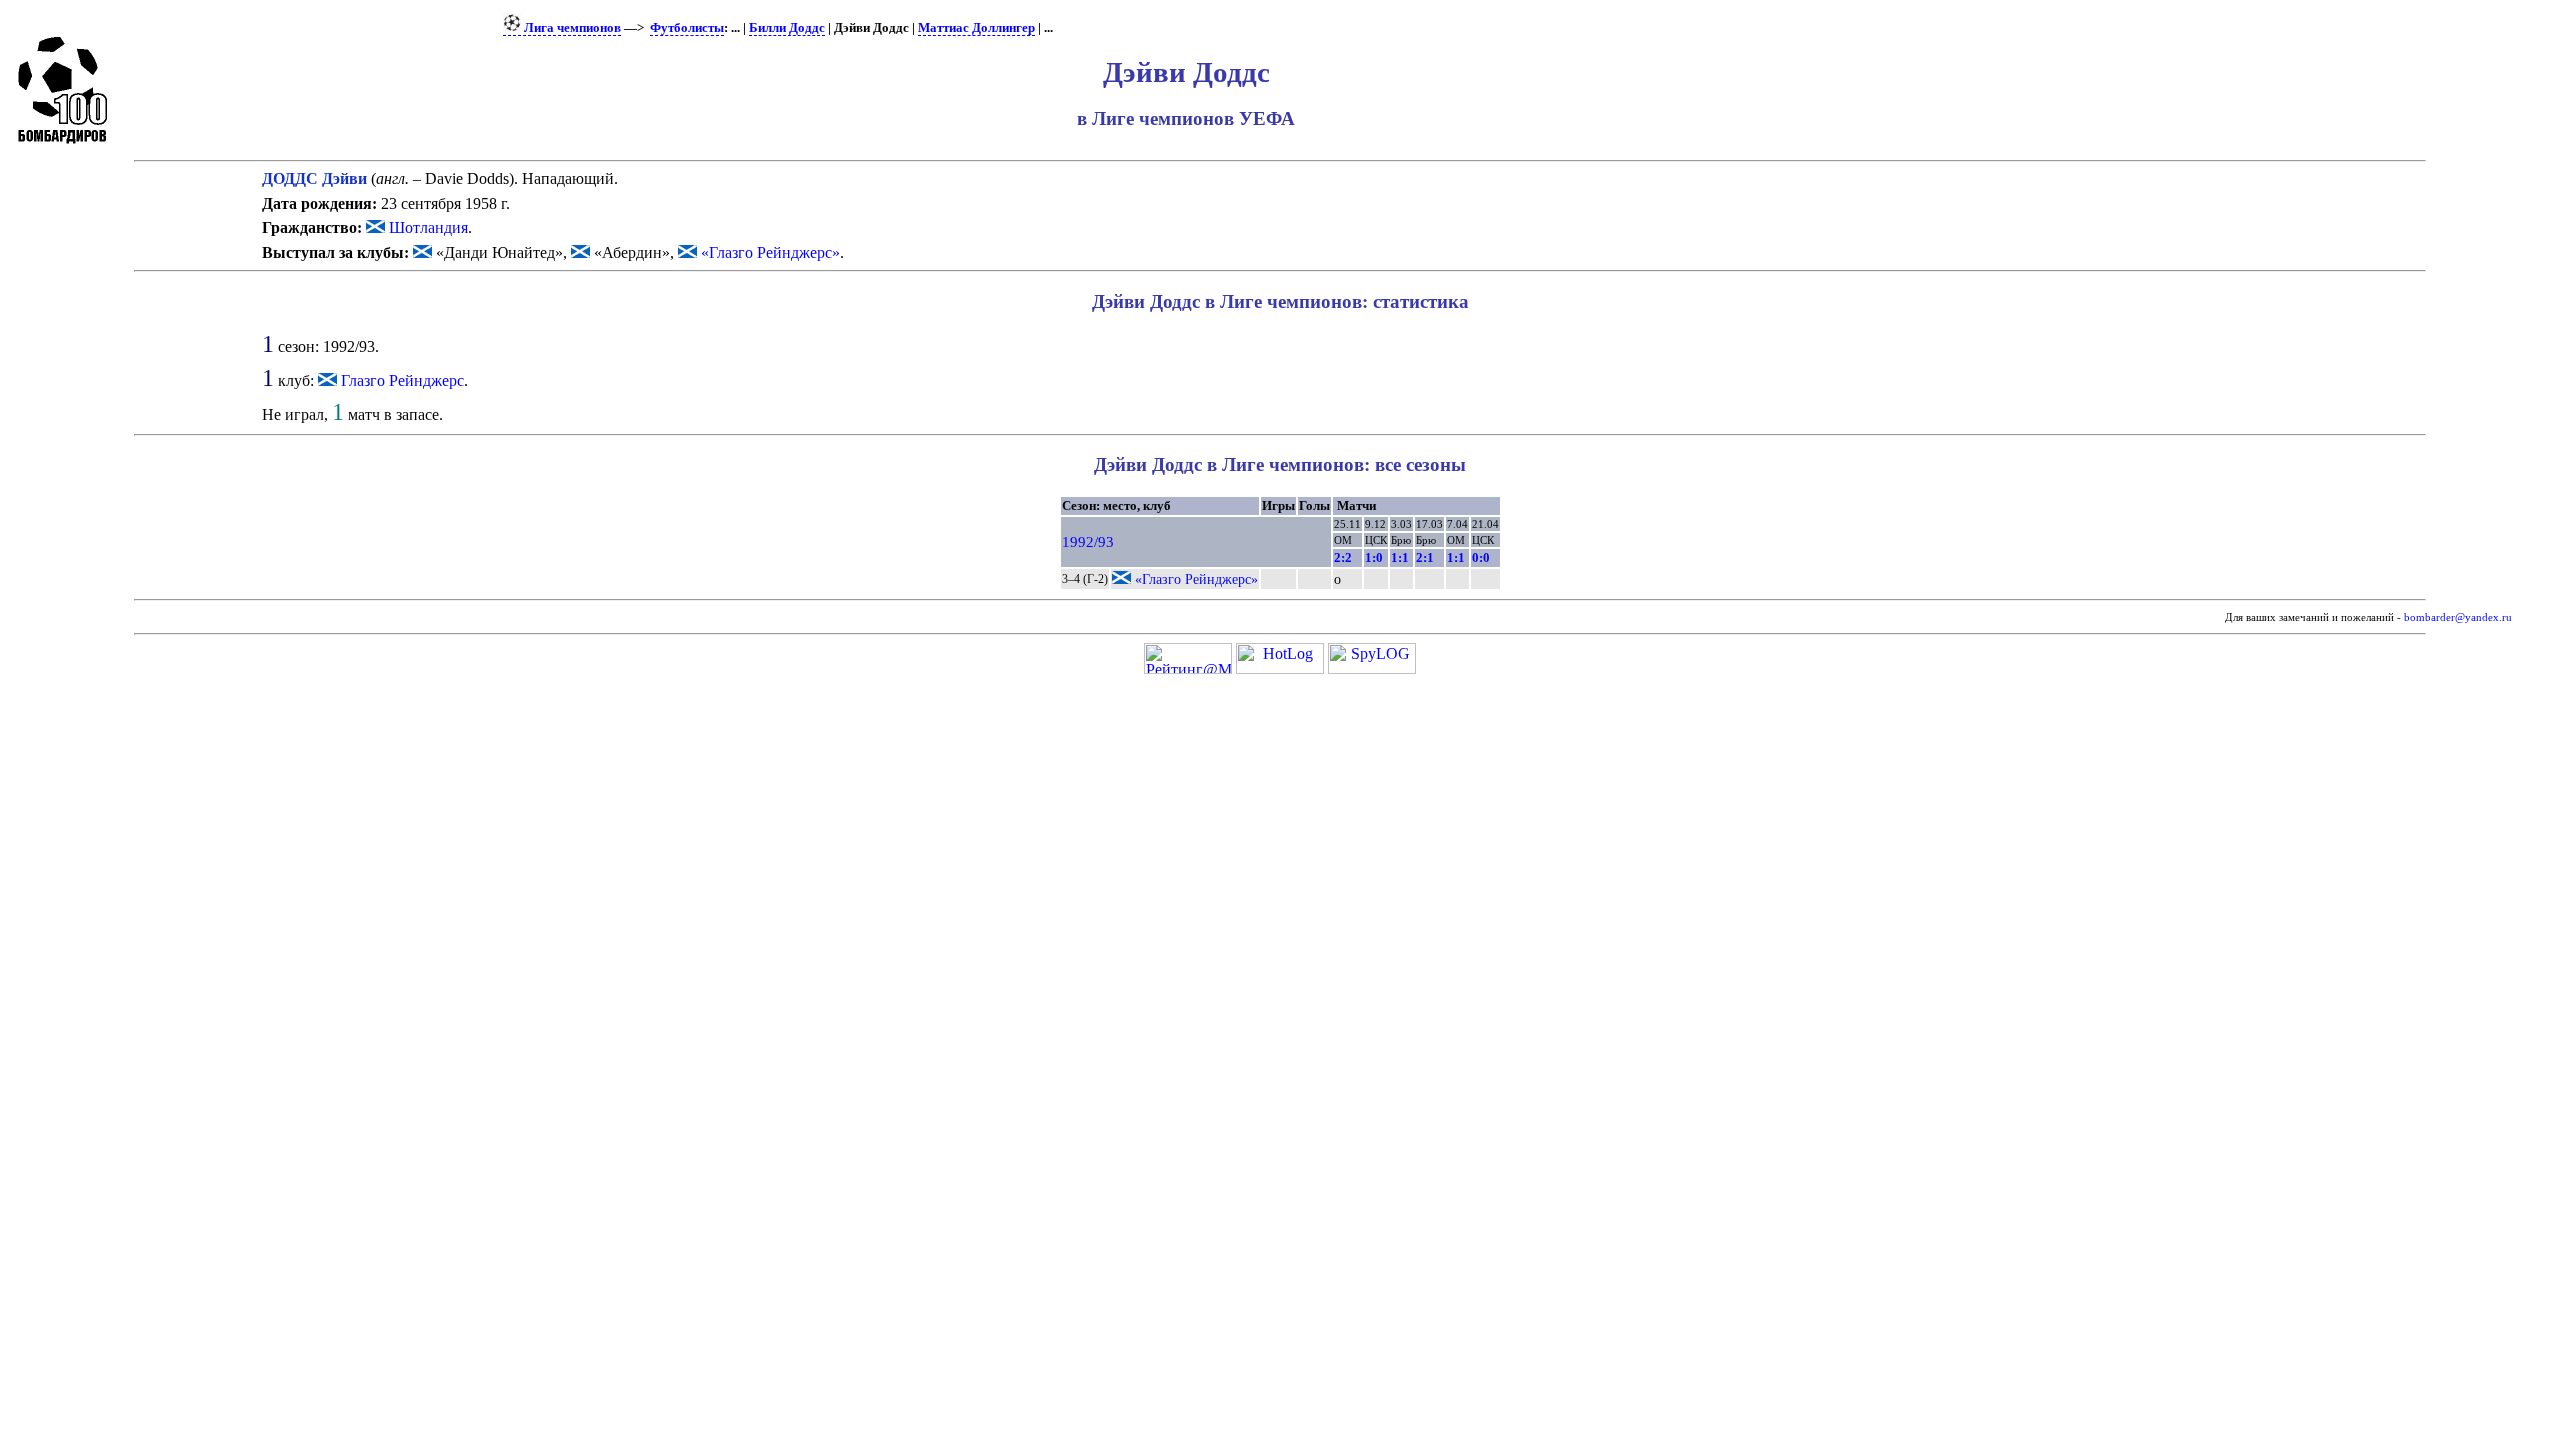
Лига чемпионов (571, 28)
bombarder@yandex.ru (2458, 617)
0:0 (1481, 557)
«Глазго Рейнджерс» (768, 252)
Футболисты (687, 28)
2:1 (1425, 557)
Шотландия (426, 227)
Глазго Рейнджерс (402, 380)
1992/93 (1088, 542)
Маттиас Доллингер (976, 28)
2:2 (1343, 557)
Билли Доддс (787, 28)
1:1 (1400, 557)
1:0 (1374, 557)
